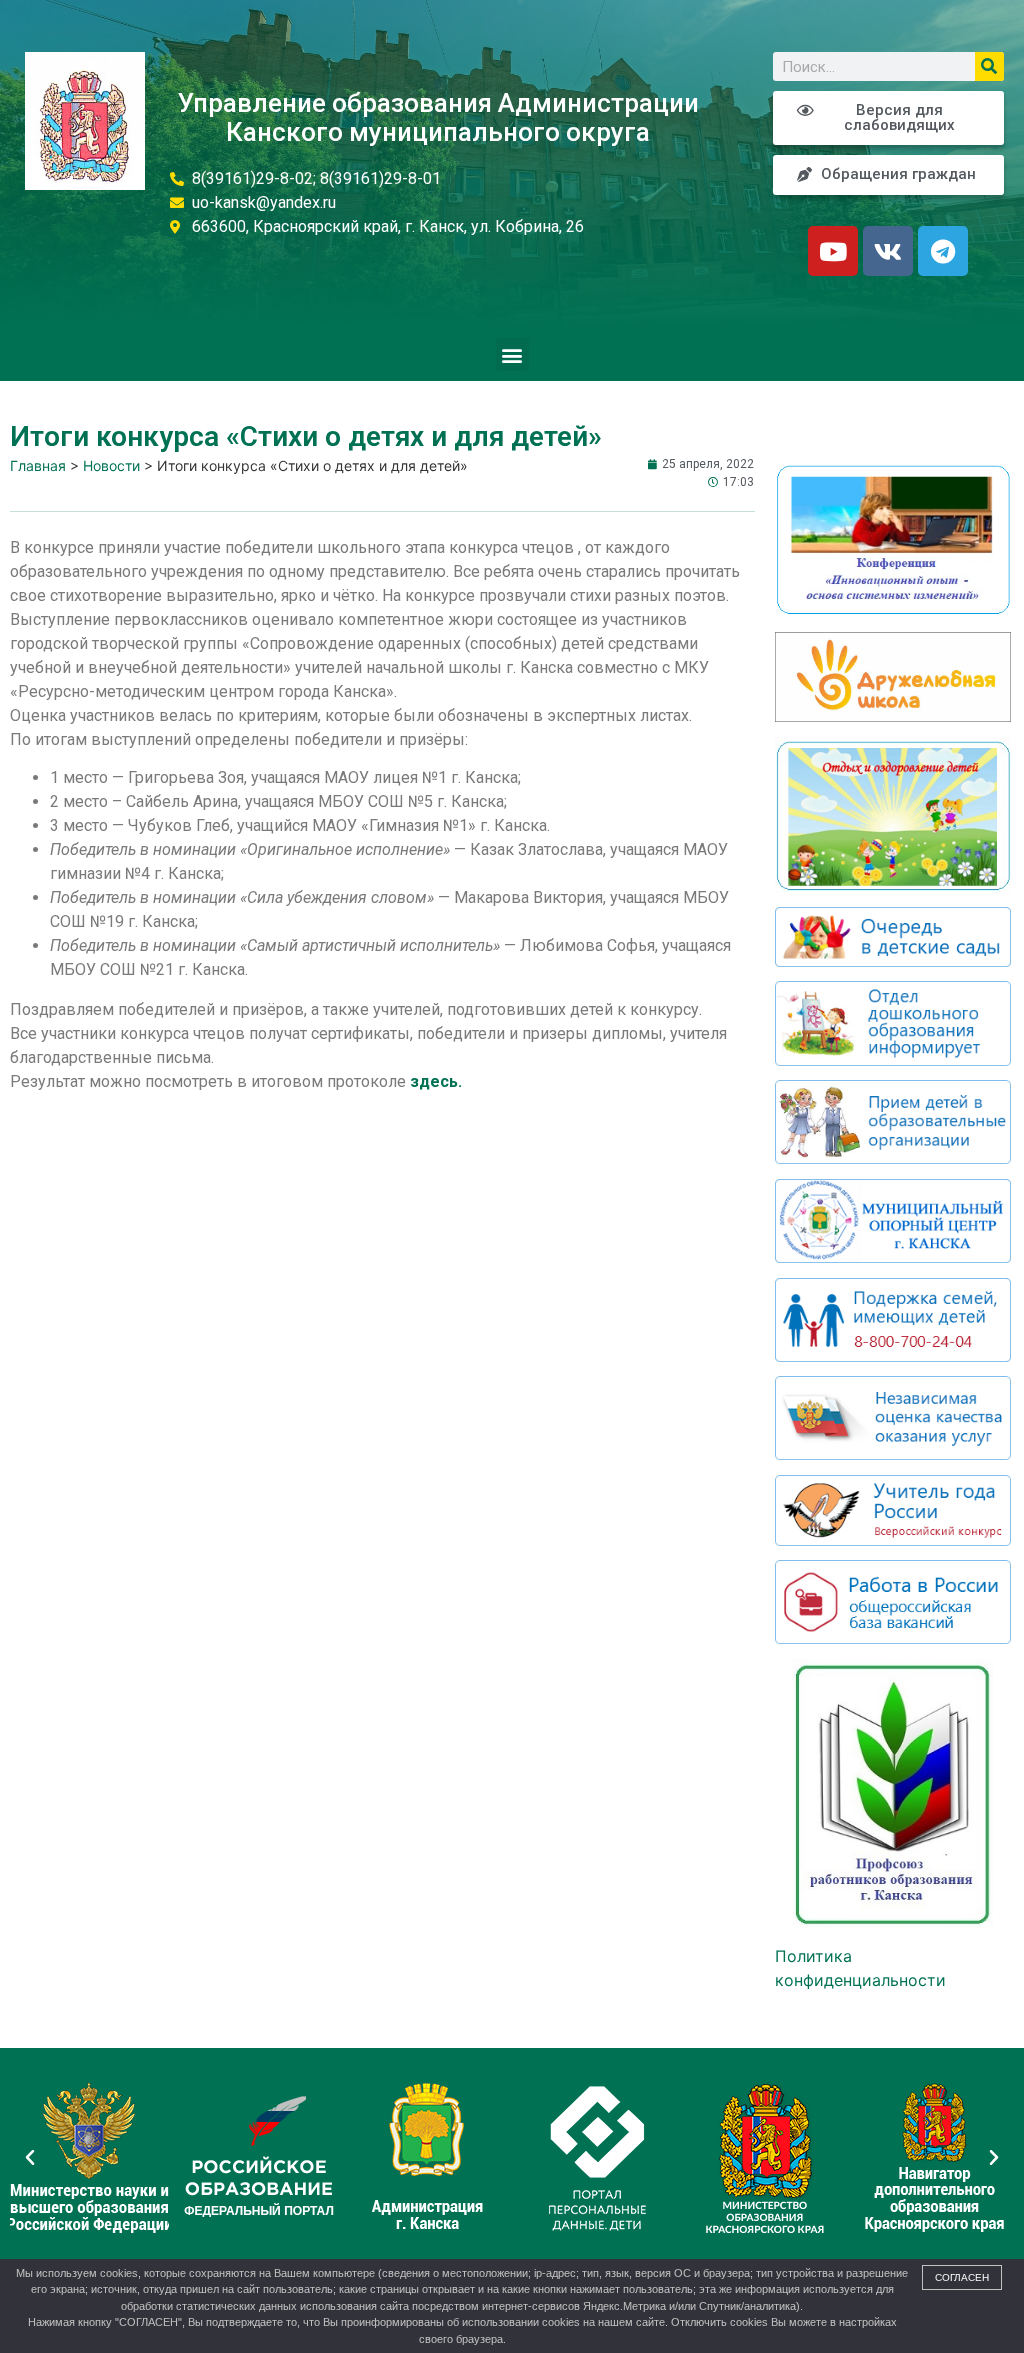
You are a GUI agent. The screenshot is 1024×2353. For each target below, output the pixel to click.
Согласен (962, 2277)
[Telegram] (943, 251)
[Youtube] (833, 251)
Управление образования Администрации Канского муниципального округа (438, 117)
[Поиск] (989, 66)
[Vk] (888, 251)
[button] (512, 354)
